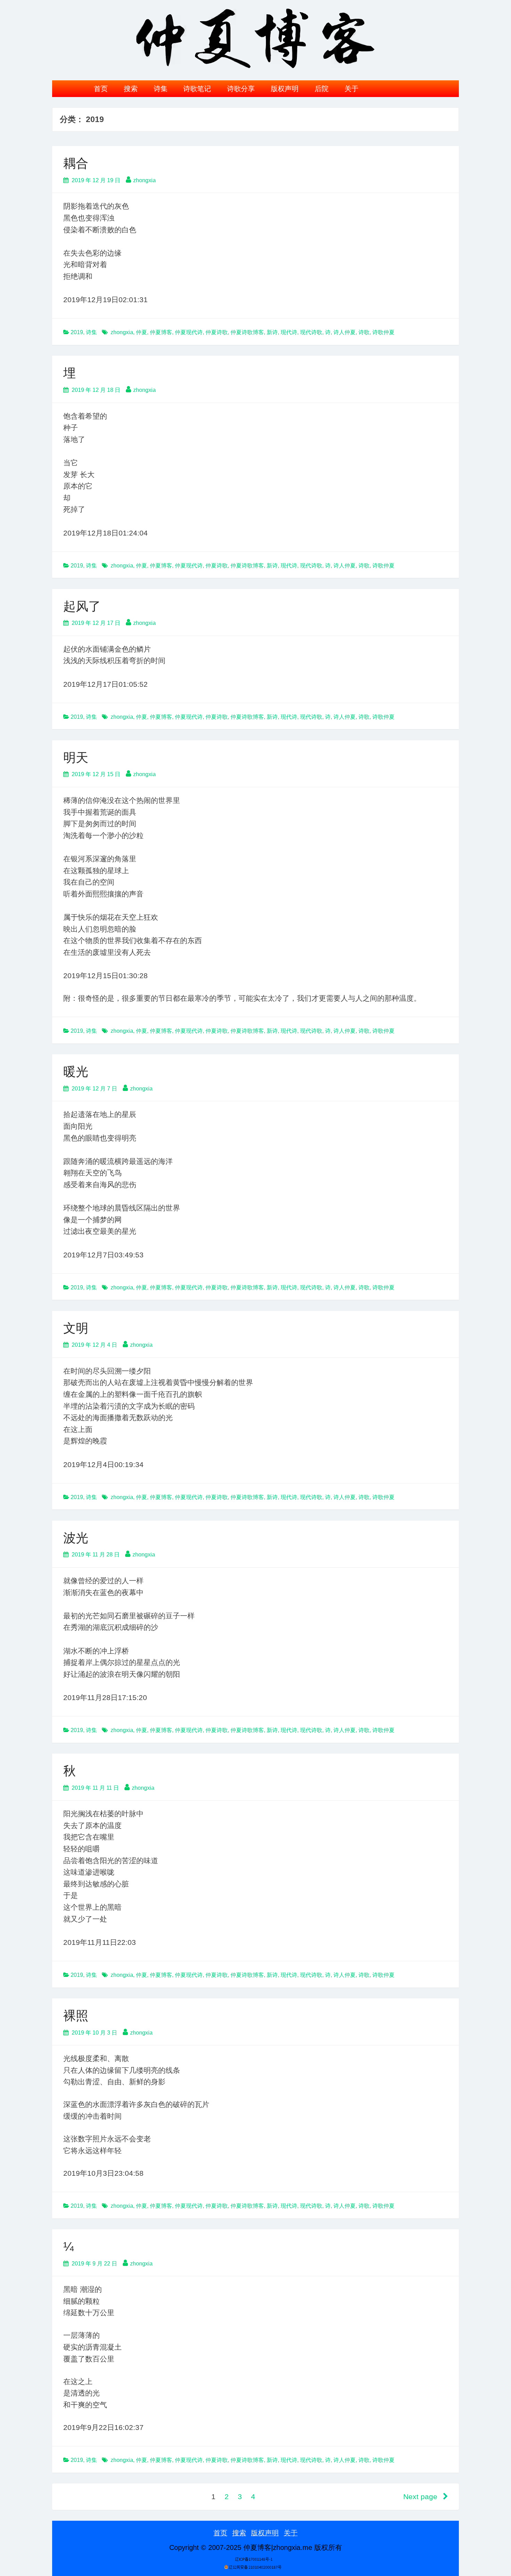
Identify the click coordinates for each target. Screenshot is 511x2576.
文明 (76, 1328)
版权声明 (285, 89)
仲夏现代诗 (189, 332)
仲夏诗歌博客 (247, 332)
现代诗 (289, 332)
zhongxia (144, 180)
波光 (76, 1538)
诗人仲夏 (344, 332)
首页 (101, 89)
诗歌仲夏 (383, 332)
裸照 (76, 2016)
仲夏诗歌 (217, 332)
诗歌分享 (241, 89)
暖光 (76, 1072)
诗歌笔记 (197, 89)
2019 (77, 332)
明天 (76, 758)
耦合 (76, 163)
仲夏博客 (161, 332)
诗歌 (364, 332)
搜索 (131, 89)
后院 (322, 89)
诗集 (161, 89)
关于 (351, 89)
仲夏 (141, 332)
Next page (421, 2497)
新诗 (272, 332)
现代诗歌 (311, 332)
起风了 (82, 606)
